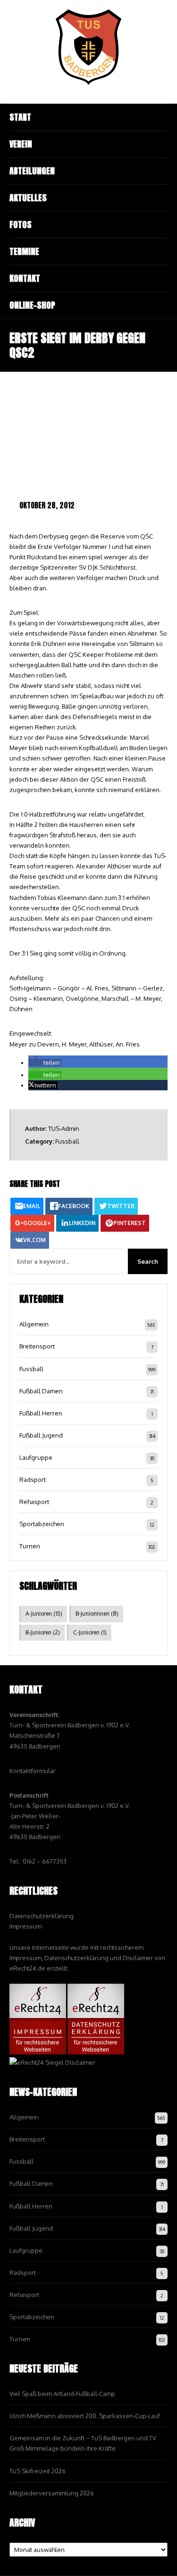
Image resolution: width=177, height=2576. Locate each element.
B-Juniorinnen (97, 1614)
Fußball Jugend (41, 1435)
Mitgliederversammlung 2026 (52, 2493)
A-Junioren (44, 1614)
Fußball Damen (41, 1391)
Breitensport (37, 1346)
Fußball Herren (41, 1413)
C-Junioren (90, 1632)
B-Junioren (43, 1632)
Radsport (33, 1480)
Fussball (67, 1141)
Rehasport (34, 1502)
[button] (45, 1063)
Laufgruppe (36, 1457)
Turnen (30, 1546)
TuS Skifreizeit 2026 (38, 2471)
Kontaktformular (33, 1771)
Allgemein (34, 1324)
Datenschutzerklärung (42, 1916)
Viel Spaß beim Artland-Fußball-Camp (62, 2394)
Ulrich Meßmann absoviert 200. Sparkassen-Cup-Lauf (85, 2416)
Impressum (25, 1926)
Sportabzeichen (42, 1524)
